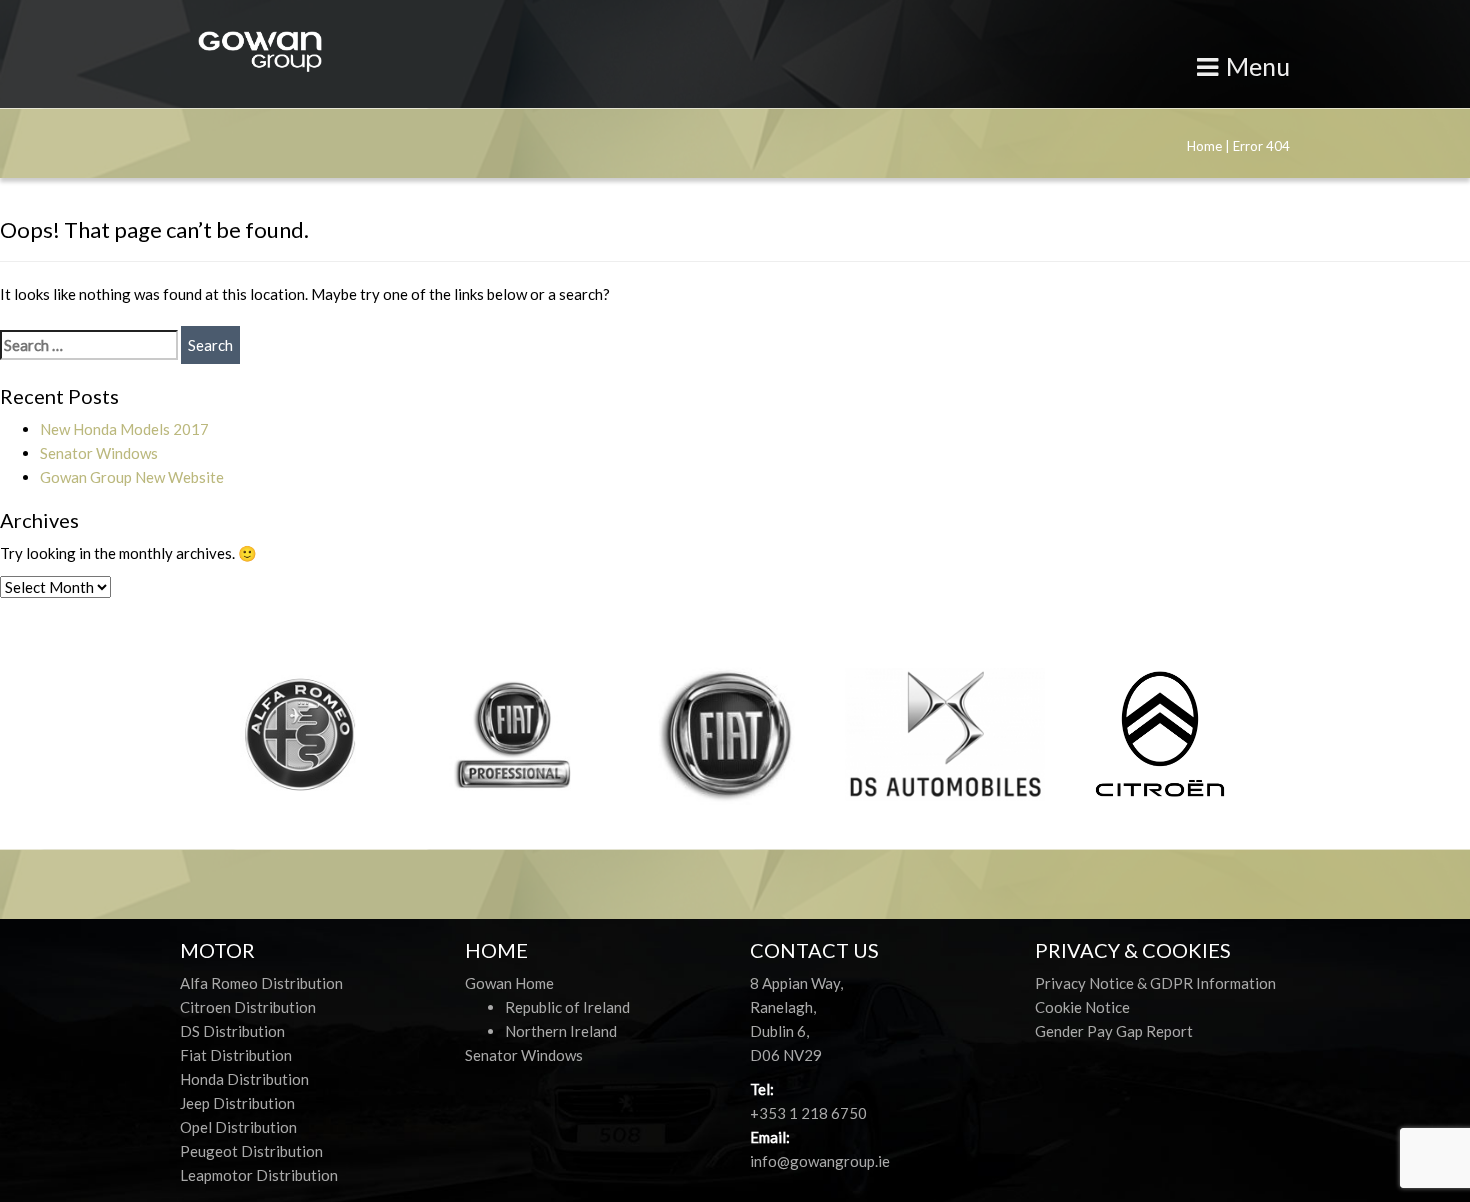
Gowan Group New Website (132, 477)
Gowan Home (509, 983)
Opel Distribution (238, 1127)
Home (1204, 146)
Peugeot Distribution (251, 1151)
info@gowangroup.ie (820, 1161)
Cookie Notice (1082, 1007)
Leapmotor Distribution (259, 1175)
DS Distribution (232, 1031)
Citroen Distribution (248, 1007)
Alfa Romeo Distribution (261, 983)
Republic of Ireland (567, 1007)
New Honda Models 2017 (124, 429)
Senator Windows (99, 453)
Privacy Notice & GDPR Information (1155, 983)
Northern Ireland (561, 1031)
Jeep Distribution (237, 1103)
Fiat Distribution (236, 1055)
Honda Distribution (244, 1079)
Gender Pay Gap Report (1114, 1031)
